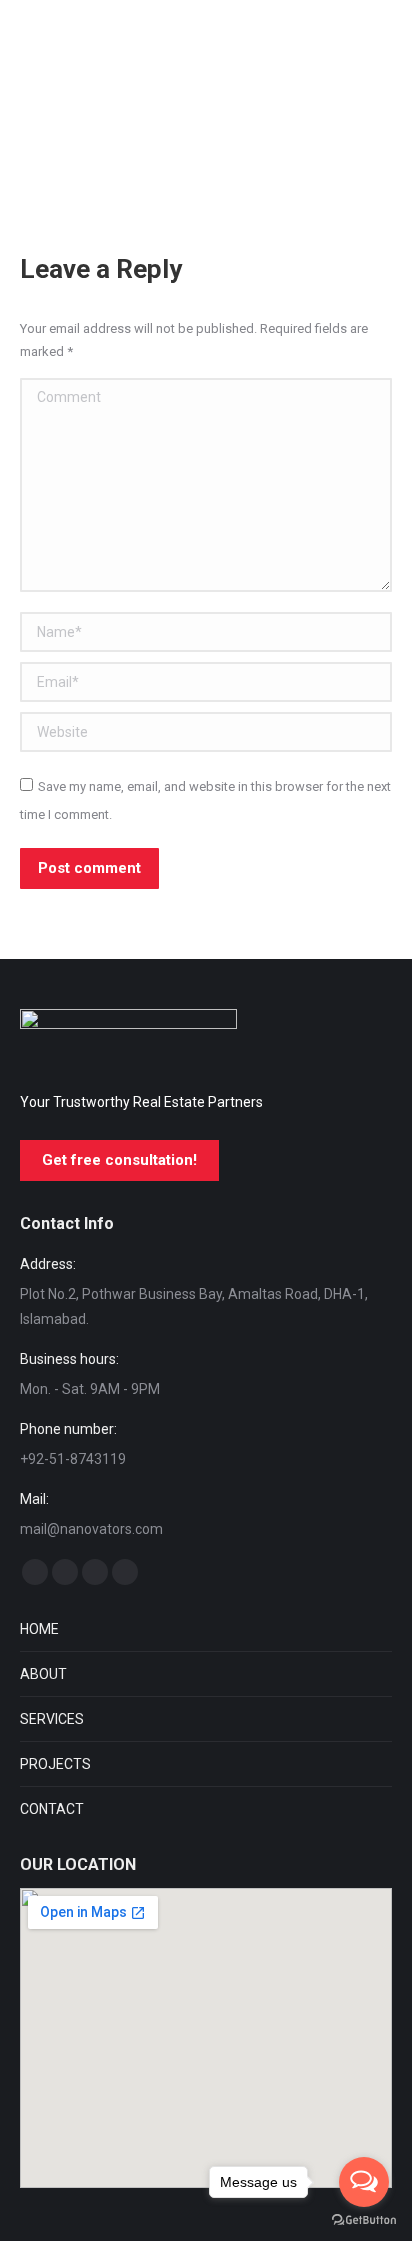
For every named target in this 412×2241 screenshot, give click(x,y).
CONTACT (52, 1809)
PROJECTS (55, 1764)
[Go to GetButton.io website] (364, 2220)
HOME (39, 1629)
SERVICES (52, 1719)
